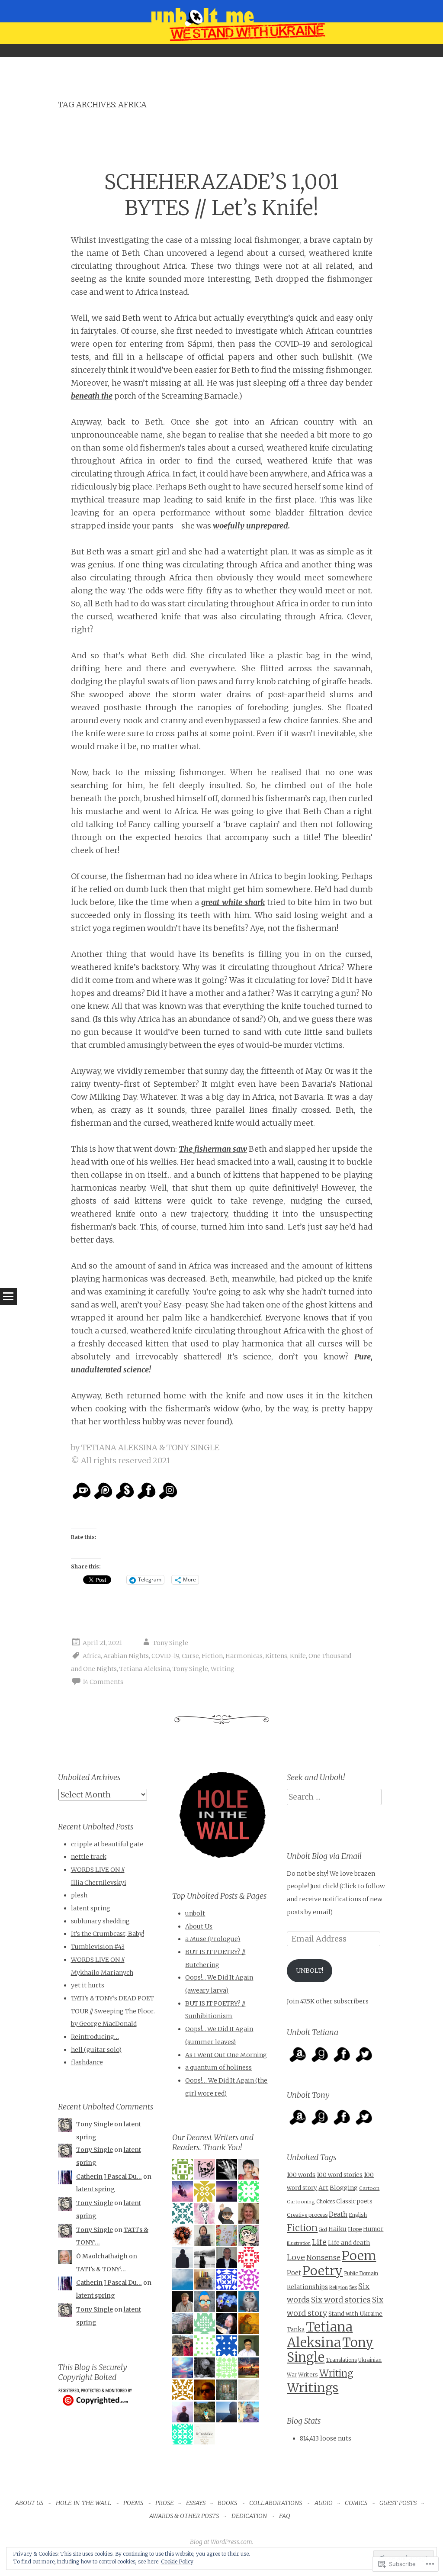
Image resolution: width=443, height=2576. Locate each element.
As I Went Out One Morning (226, 2055)
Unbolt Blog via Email (324, 1856)
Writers (308, 2375)
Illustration (299, 2243)
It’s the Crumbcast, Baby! (108, 1934)
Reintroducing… (95, 2037)
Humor (373, 2229)
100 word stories (340, 2175)
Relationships (307, 2287)
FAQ (285, 2516)
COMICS (356, 2503)
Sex (353, 2287)
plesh (79, 1895)
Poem (359, 2256)
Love (296, 2257)
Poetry (323, 2271)
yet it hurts (88, 1985)
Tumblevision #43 (98, 1947)
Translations (341, 2360)
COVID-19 (165, 1656)
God (323, 2230)
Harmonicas (244, 1656)
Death (338, 2214)
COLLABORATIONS (276, 2503)
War (292, 2375)
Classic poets (354, 2201)
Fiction (212, 1656)
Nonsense (323, 2257)
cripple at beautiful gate (107, 1844)
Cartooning (301, 2202)
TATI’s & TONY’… (101, 2269)
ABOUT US (29, 2503)
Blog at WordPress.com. (222, 2542)
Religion (339, 2287)
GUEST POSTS (398, 2503)
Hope (355, 2229)
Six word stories (341, 2300)
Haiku (337, 2229)
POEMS (133, 2503)
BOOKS (227, 2503)
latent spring (91, 1908)
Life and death (349, 2243)
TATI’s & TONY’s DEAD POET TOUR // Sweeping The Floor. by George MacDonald (113, 2011)
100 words (301, 2175)
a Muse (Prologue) (213, 1939)
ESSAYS (196, 2503)
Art (323, 2188)
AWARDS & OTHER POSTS (184, 2516)
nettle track (89, 1857)
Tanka (296, 2330)
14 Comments (103, 1682)
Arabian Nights (126, 1656)
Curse (190, 1656)
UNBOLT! (310, 1971)
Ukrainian (370, 2360)
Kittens (276, 1656)
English (358, 2215)
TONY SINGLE (193, 1447)
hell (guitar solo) (96, 2050)
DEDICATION (249, 2516)
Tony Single (170, 1643)
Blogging (344, 2188)
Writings (313, 2388)
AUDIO (324, 2503)
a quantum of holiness (218, 2067)
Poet (294, 2273)
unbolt (195, 1913)
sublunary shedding (100, 1921)
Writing (223, 1669)
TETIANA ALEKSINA (119, 1447)
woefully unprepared (250, 526)
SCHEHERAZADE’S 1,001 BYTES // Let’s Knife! (221, 195)
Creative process (307, 2215)
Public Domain (361, 2273)
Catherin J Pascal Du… (109, 2177)
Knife (298, 1656)
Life (319, 2242)
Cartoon (369, 2188)
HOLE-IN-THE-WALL (83, 2503)
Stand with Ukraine (355, 2314)
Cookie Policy (177, 2562)
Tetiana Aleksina (145, 1669)
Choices (326, 2202)
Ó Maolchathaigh (102, 2256)
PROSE (164, 2503)
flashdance (87, 2062)
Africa (92, 1656)
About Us (199, 1926)
